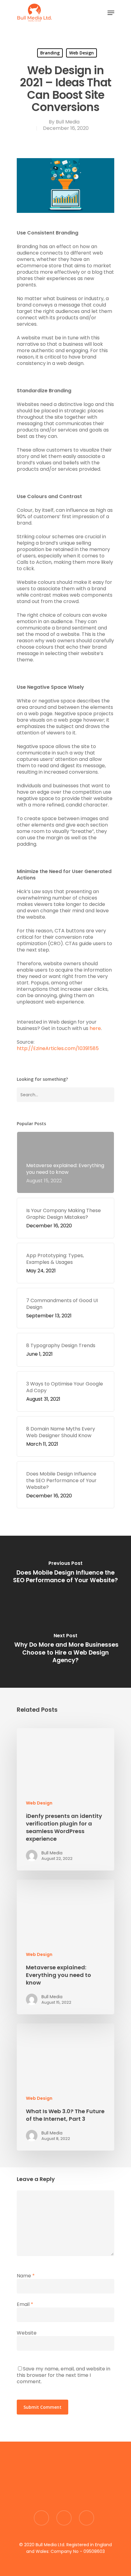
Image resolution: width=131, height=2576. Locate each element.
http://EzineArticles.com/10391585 (58, 1048)
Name (26, 2276)
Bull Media (68, 122)
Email (25, 2304)
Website (27, 2333)
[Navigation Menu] (111, 13)
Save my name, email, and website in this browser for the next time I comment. (64, 2375)
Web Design (81, 53)
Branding (50, 53)
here (95, 1028)
